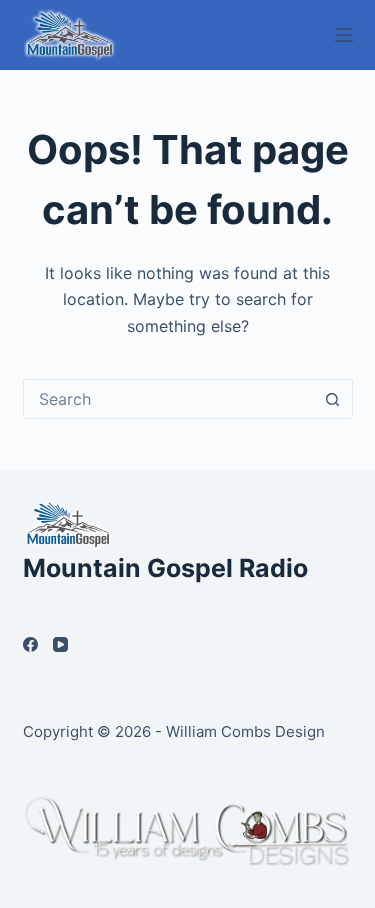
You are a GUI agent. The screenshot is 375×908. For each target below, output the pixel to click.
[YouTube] (60, 644)
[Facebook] (30, 644)
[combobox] (169, 399)
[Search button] (333, 399)
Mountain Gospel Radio (165, 568)
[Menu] (344, 35)
